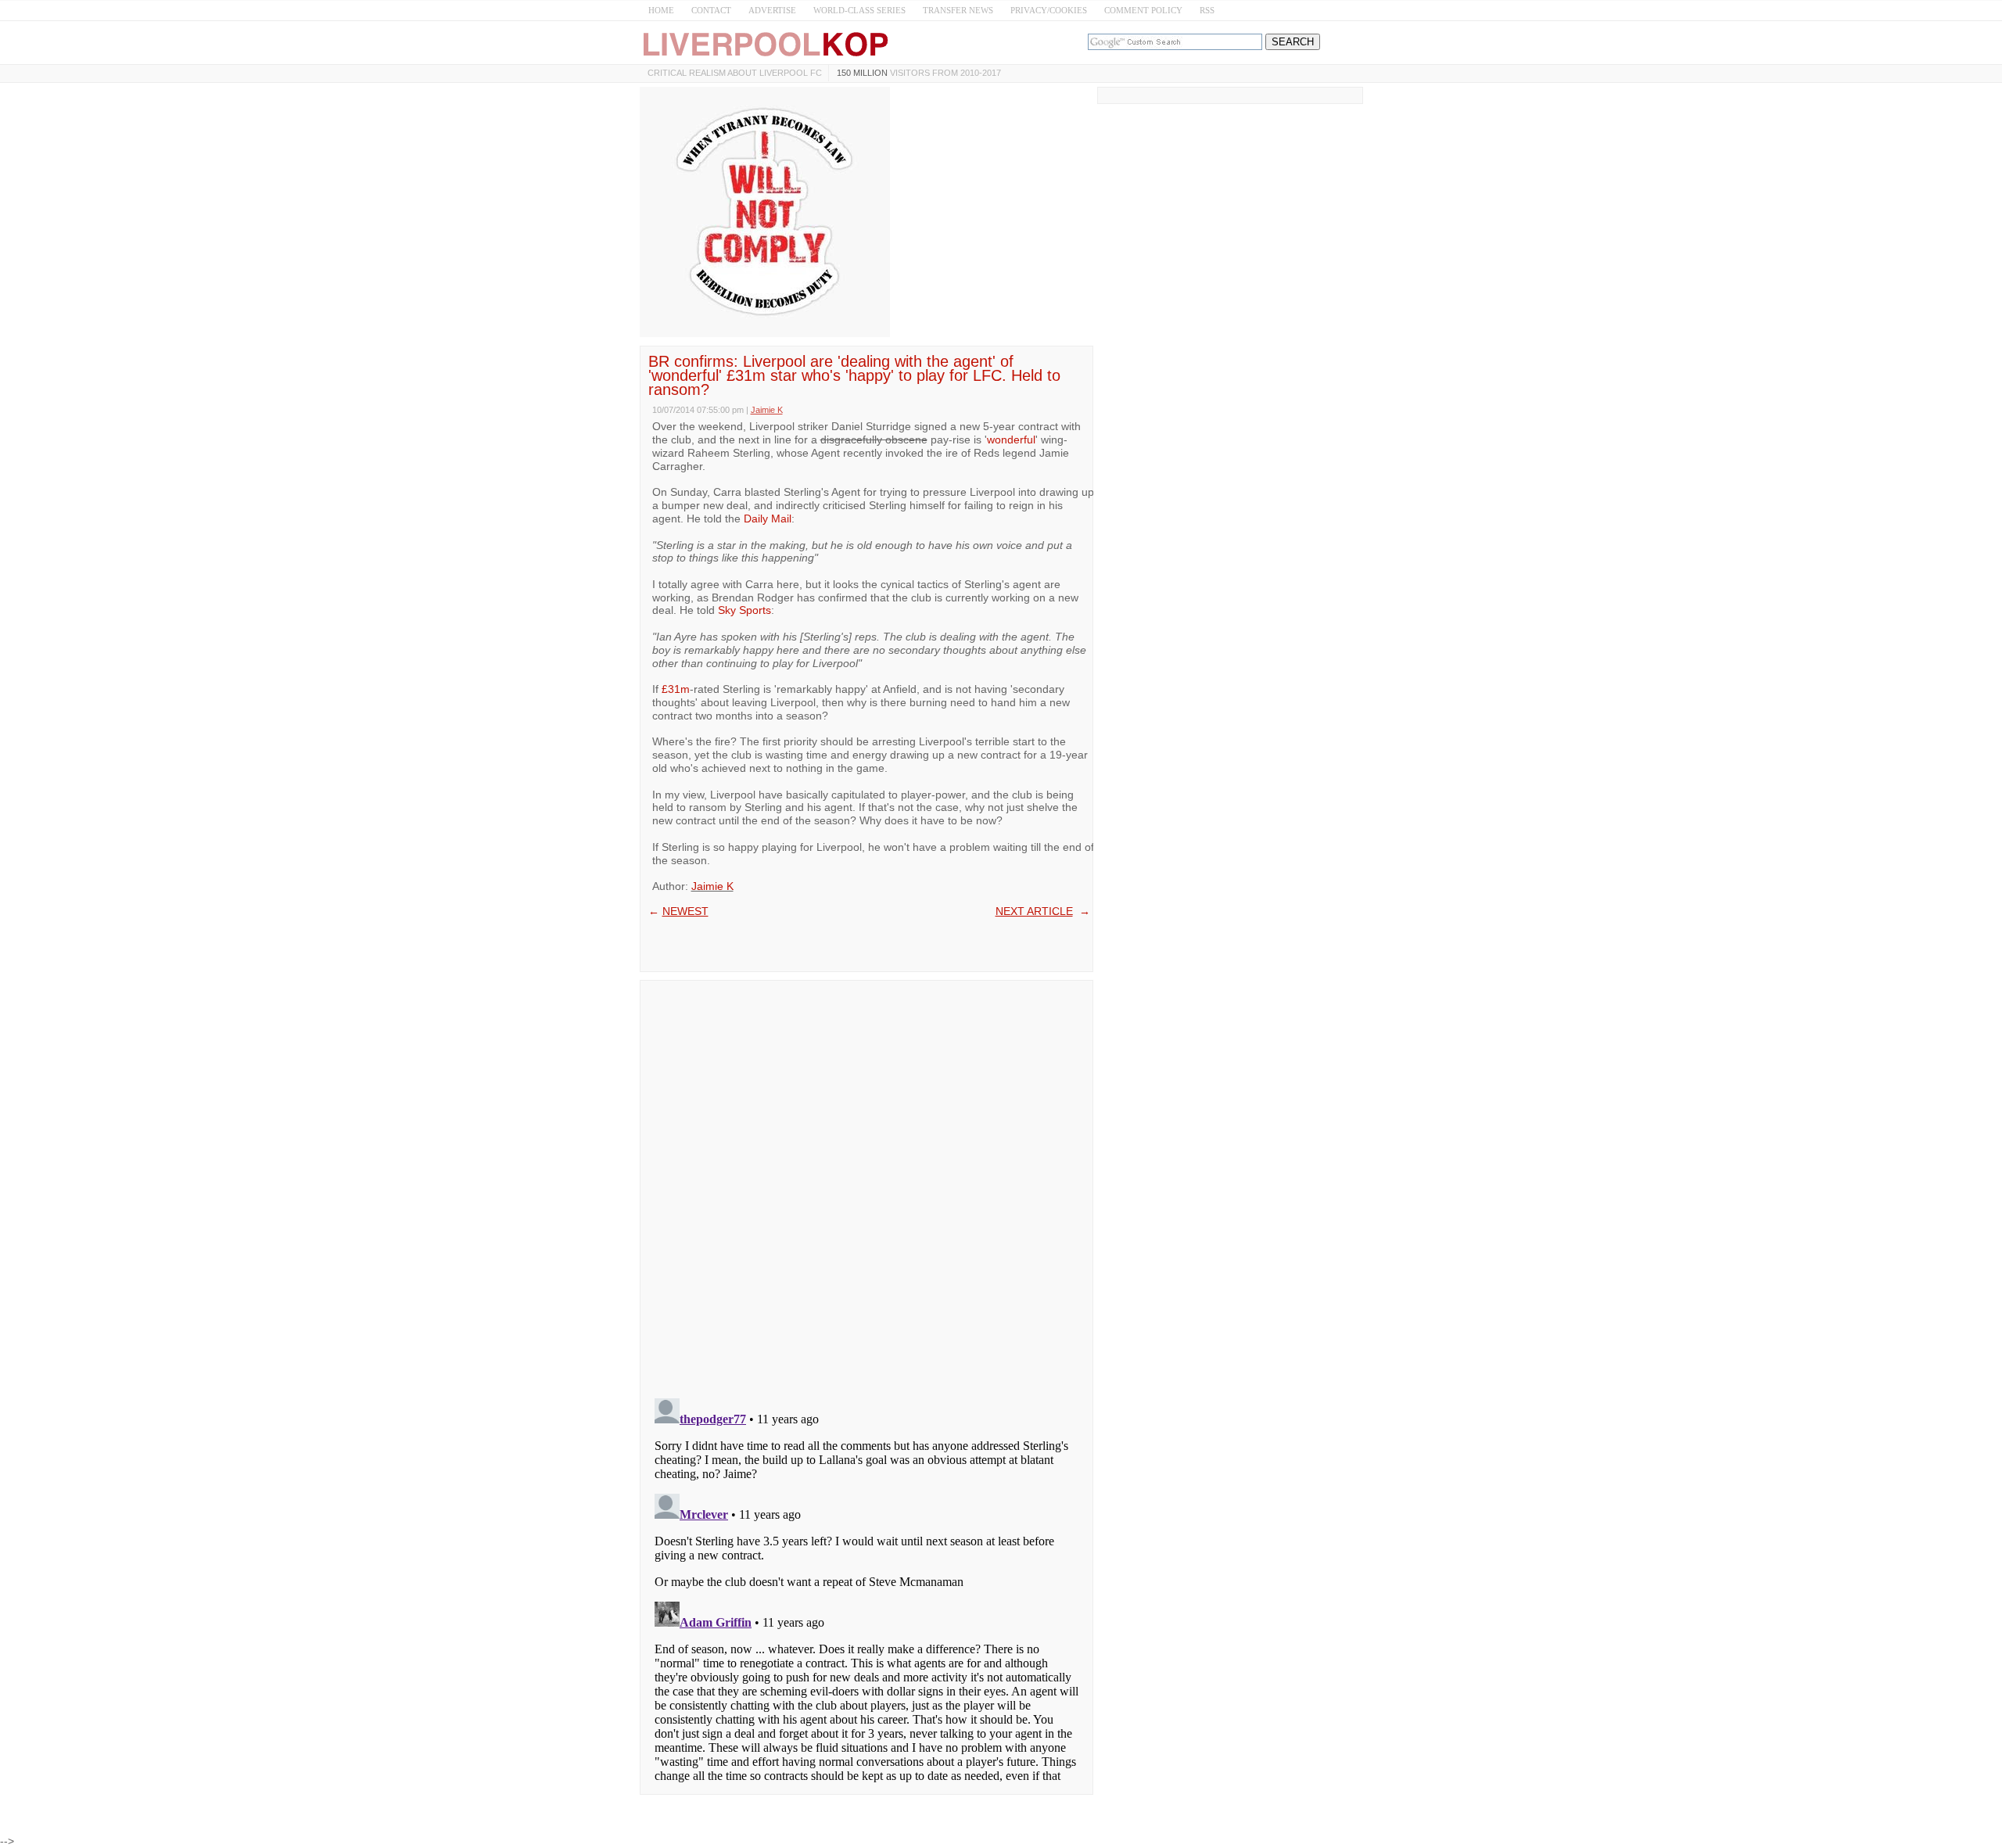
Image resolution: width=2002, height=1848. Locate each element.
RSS (1207, 10)
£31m (676, 689)
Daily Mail (768, 519)
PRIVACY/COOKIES (1049, 10)
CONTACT (711, 10)
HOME (661, 10)
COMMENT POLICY (1143, 10)
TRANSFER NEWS (958, 10)
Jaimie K (712, 886)
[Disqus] (866, 1184)
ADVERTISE (772, 10)
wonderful (1011, 440)
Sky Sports (744, 610)
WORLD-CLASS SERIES (859, 10)
